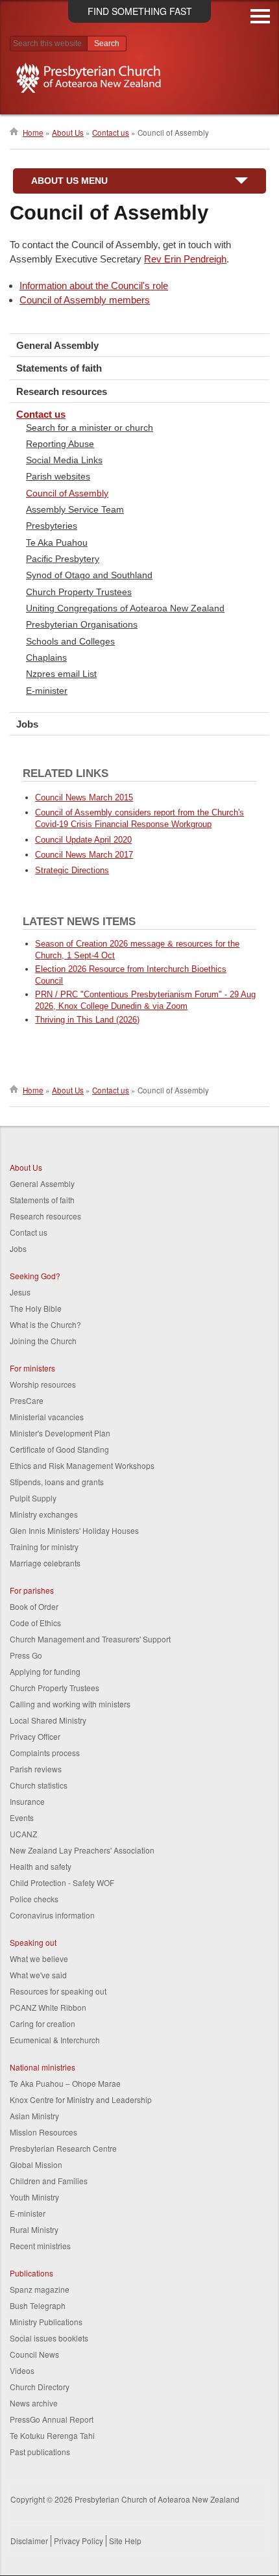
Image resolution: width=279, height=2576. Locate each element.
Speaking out (33, 1942)
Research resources (62, 391)
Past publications (40, 2452)
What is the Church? (45, 1324)
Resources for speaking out (58, 1991)
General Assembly (57, 345)
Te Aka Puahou (57, 542)
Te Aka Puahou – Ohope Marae (65, 2083)
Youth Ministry (34, 2197)
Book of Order (34, 1606)
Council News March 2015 (84, 797)
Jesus (20, 1292)
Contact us (111, 133)
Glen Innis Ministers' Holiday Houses (74, 1530)
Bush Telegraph (38, 2305)
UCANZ (23, 1834)
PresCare (27, 1400)
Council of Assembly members (85, 300)
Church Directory (40, 2387)
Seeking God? (35, 1276)
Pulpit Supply (33, 1498)
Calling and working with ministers (70, 1704)
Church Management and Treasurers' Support (90, 1639)
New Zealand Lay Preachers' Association (82, 1850)
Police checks (34, 1899)
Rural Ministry (34, 2229)
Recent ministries (40, 2246)
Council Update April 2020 (83, 840)
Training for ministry (44, 1547)
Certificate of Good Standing (59, 1449)
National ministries (42, 2067)
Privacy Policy (79, 2541)
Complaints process (45, 1753)
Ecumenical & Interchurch (55, 2040)
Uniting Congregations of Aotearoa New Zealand (125, 608)
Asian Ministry (34, 2116)
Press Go (26, 1655)
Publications (31, 2273)
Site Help (125, 2541)
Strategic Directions (72, 870)
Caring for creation (42, 2023)
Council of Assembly (67, 493)
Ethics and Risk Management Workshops (82, 1465)
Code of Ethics (35, 1623)
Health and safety (41, 1866)
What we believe (39, 1958)
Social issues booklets (49, 2338)
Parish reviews (36, 1769)
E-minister (47, 691)
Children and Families (49, 2181)
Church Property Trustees (79, 592)
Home (33, 133)
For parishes (32, 1590)
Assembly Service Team (75, 509)
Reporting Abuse (60, 444)
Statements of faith (59, 368)
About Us (68, 133)
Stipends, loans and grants (57, 1482)
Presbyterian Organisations (82, 624)
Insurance (27, 1801)
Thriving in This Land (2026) (87, 1020)
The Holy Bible (36, 1308)
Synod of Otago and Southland (89, 575)
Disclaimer (29, 2541)
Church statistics (39, 1785)
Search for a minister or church (90, 427)
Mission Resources (43, 2132)
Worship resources (43, 1384)
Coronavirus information (52, 1915)
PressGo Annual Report (52, 2419)
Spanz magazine (40, 2289)
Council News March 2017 (84, 855)
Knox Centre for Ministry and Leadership (81, 2099)
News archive (34, 2403)
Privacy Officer (35, 1736)
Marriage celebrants (45, 1563)
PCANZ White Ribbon (48, 2007)
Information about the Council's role (94, 286)
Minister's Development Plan (60, 1433)
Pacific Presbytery (63, 559)
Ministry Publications (46, 2322)
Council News (34, 2354)
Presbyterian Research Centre (63, 2148)
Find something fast (140, 11)
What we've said (38, 1975)
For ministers (32, 1368)
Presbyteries (52, 526)
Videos (22, 2370)
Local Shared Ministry (48, 1720)
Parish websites (58, 476)
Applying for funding (45, 1671)
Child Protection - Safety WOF (62, 1882)
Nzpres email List (61, 674)
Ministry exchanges (44, 1514)
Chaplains (46, 657)
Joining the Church (43, 1341)
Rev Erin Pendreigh (185, 259)
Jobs (27, 724)
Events (22, 1817)
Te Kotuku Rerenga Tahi (52, 2435)
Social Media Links (64, 460)
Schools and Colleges (70, 641)
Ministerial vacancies (47, 1417)
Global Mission (36, 2164)
